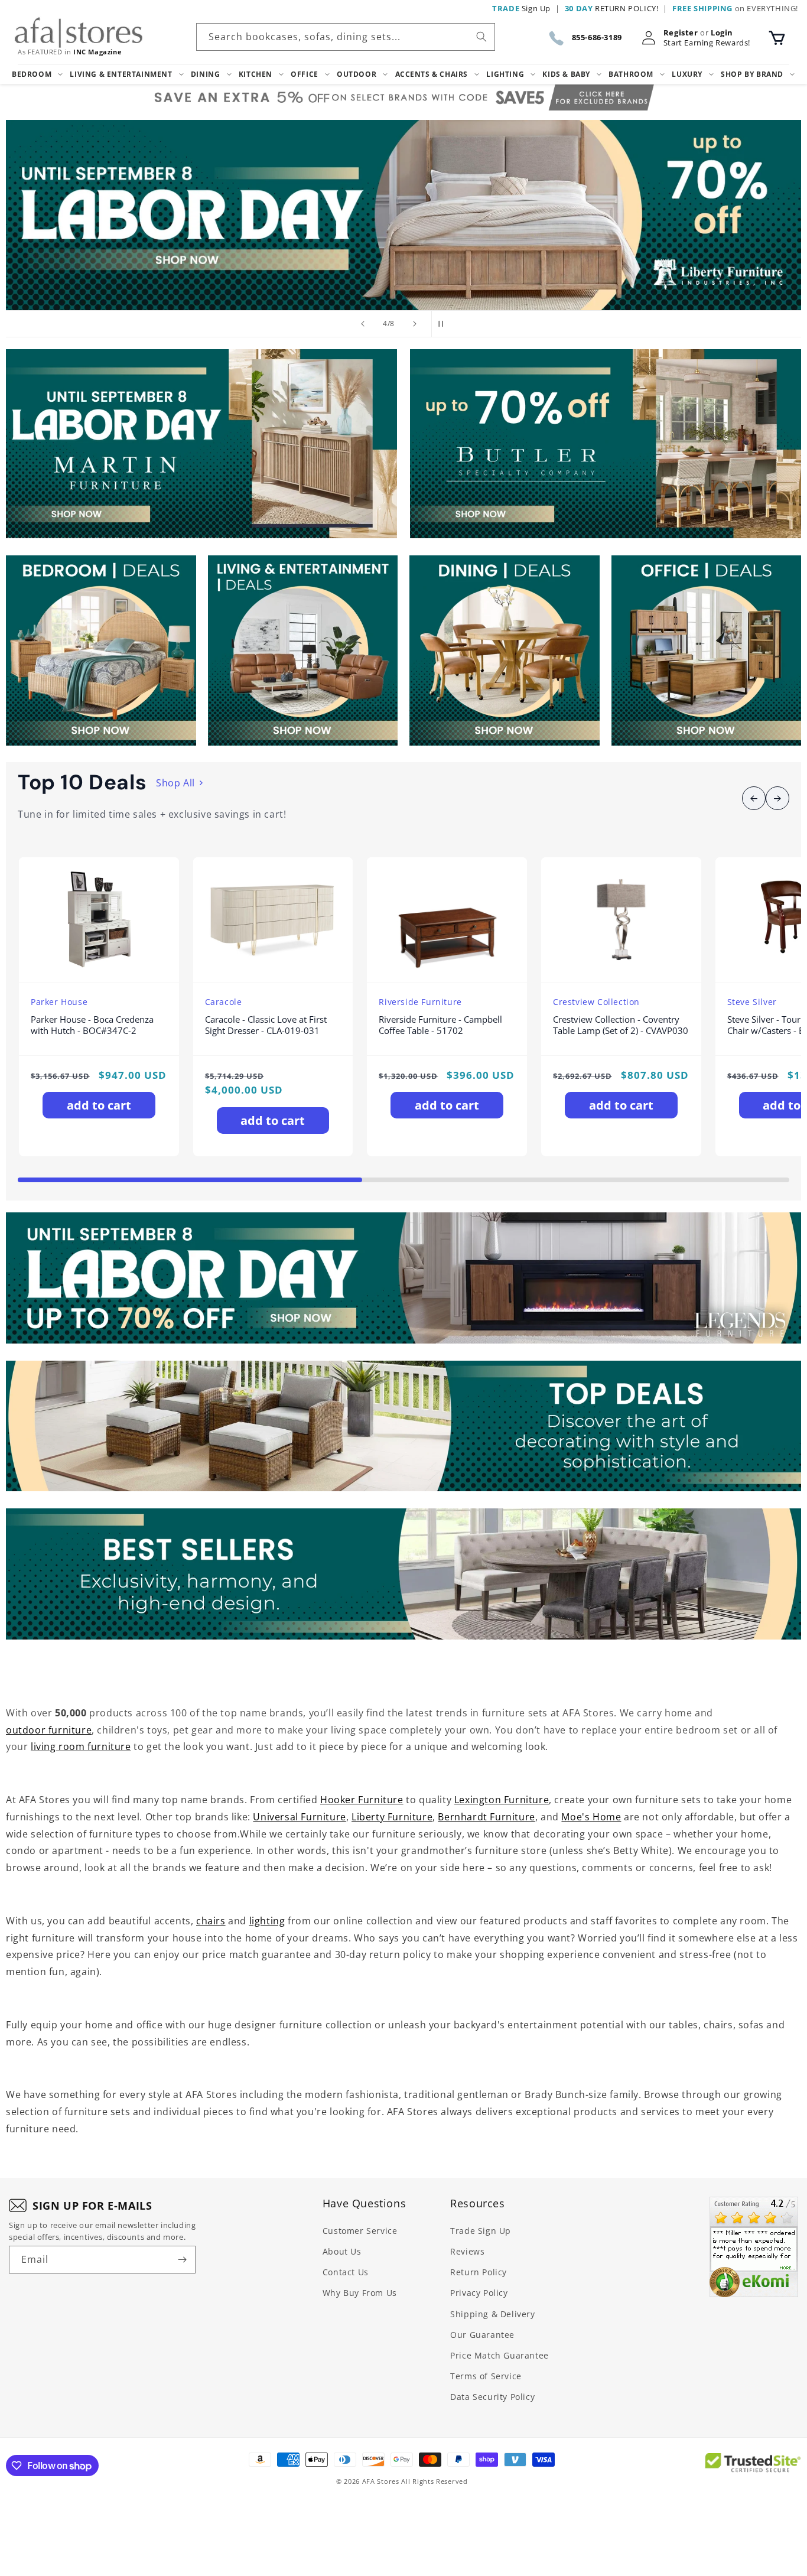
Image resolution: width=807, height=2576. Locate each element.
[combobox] (346, 37)
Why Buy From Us (360, 2293)
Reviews (467, 2251)
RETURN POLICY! (612, 8)
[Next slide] (415, 324)
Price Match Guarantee (500, 2355)
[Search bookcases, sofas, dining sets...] (481, 37)
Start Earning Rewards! (707, 43)
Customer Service (360, 2231)
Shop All (175, 783)
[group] (403, 215)
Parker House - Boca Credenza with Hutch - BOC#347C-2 (92, 1025)
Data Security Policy (492, 2397)
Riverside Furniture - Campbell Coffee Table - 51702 (440, 1025)
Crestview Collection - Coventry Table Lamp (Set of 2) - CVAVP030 (621, 1025)
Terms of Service (486, 2376)
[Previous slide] (363, 324)
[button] (777, 38)
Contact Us (346, 2272)
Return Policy (479, 2272)
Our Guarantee (482, 2335)
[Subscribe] (182, 2260)
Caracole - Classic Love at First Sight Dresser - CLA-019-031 (266, 1025)
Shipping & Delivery (492, 2314)
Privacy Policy (479, 2293)
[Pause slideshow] (444, 324)
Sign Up (521, 8)
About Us (342, 2251)
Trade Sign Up (481, 2231)
